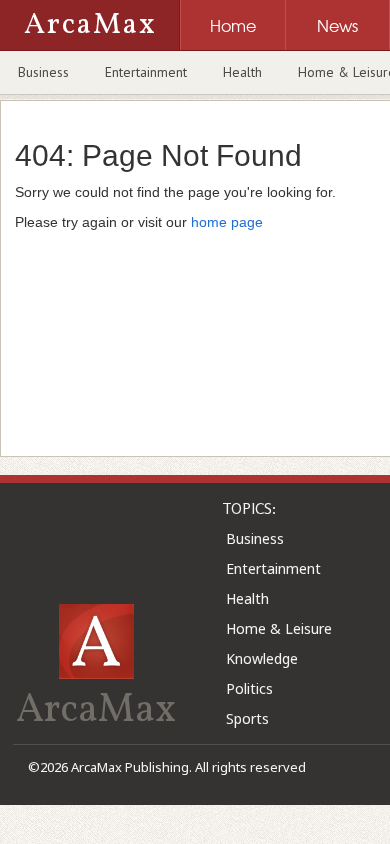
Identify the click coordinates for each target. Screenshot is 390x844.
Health (242, 72)
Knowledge (262, 658)
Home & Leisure (279, 628)
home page (227, 222)
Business (43, 72)
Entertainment (146, 72)
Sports (247, 718)
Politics (249, 688)
